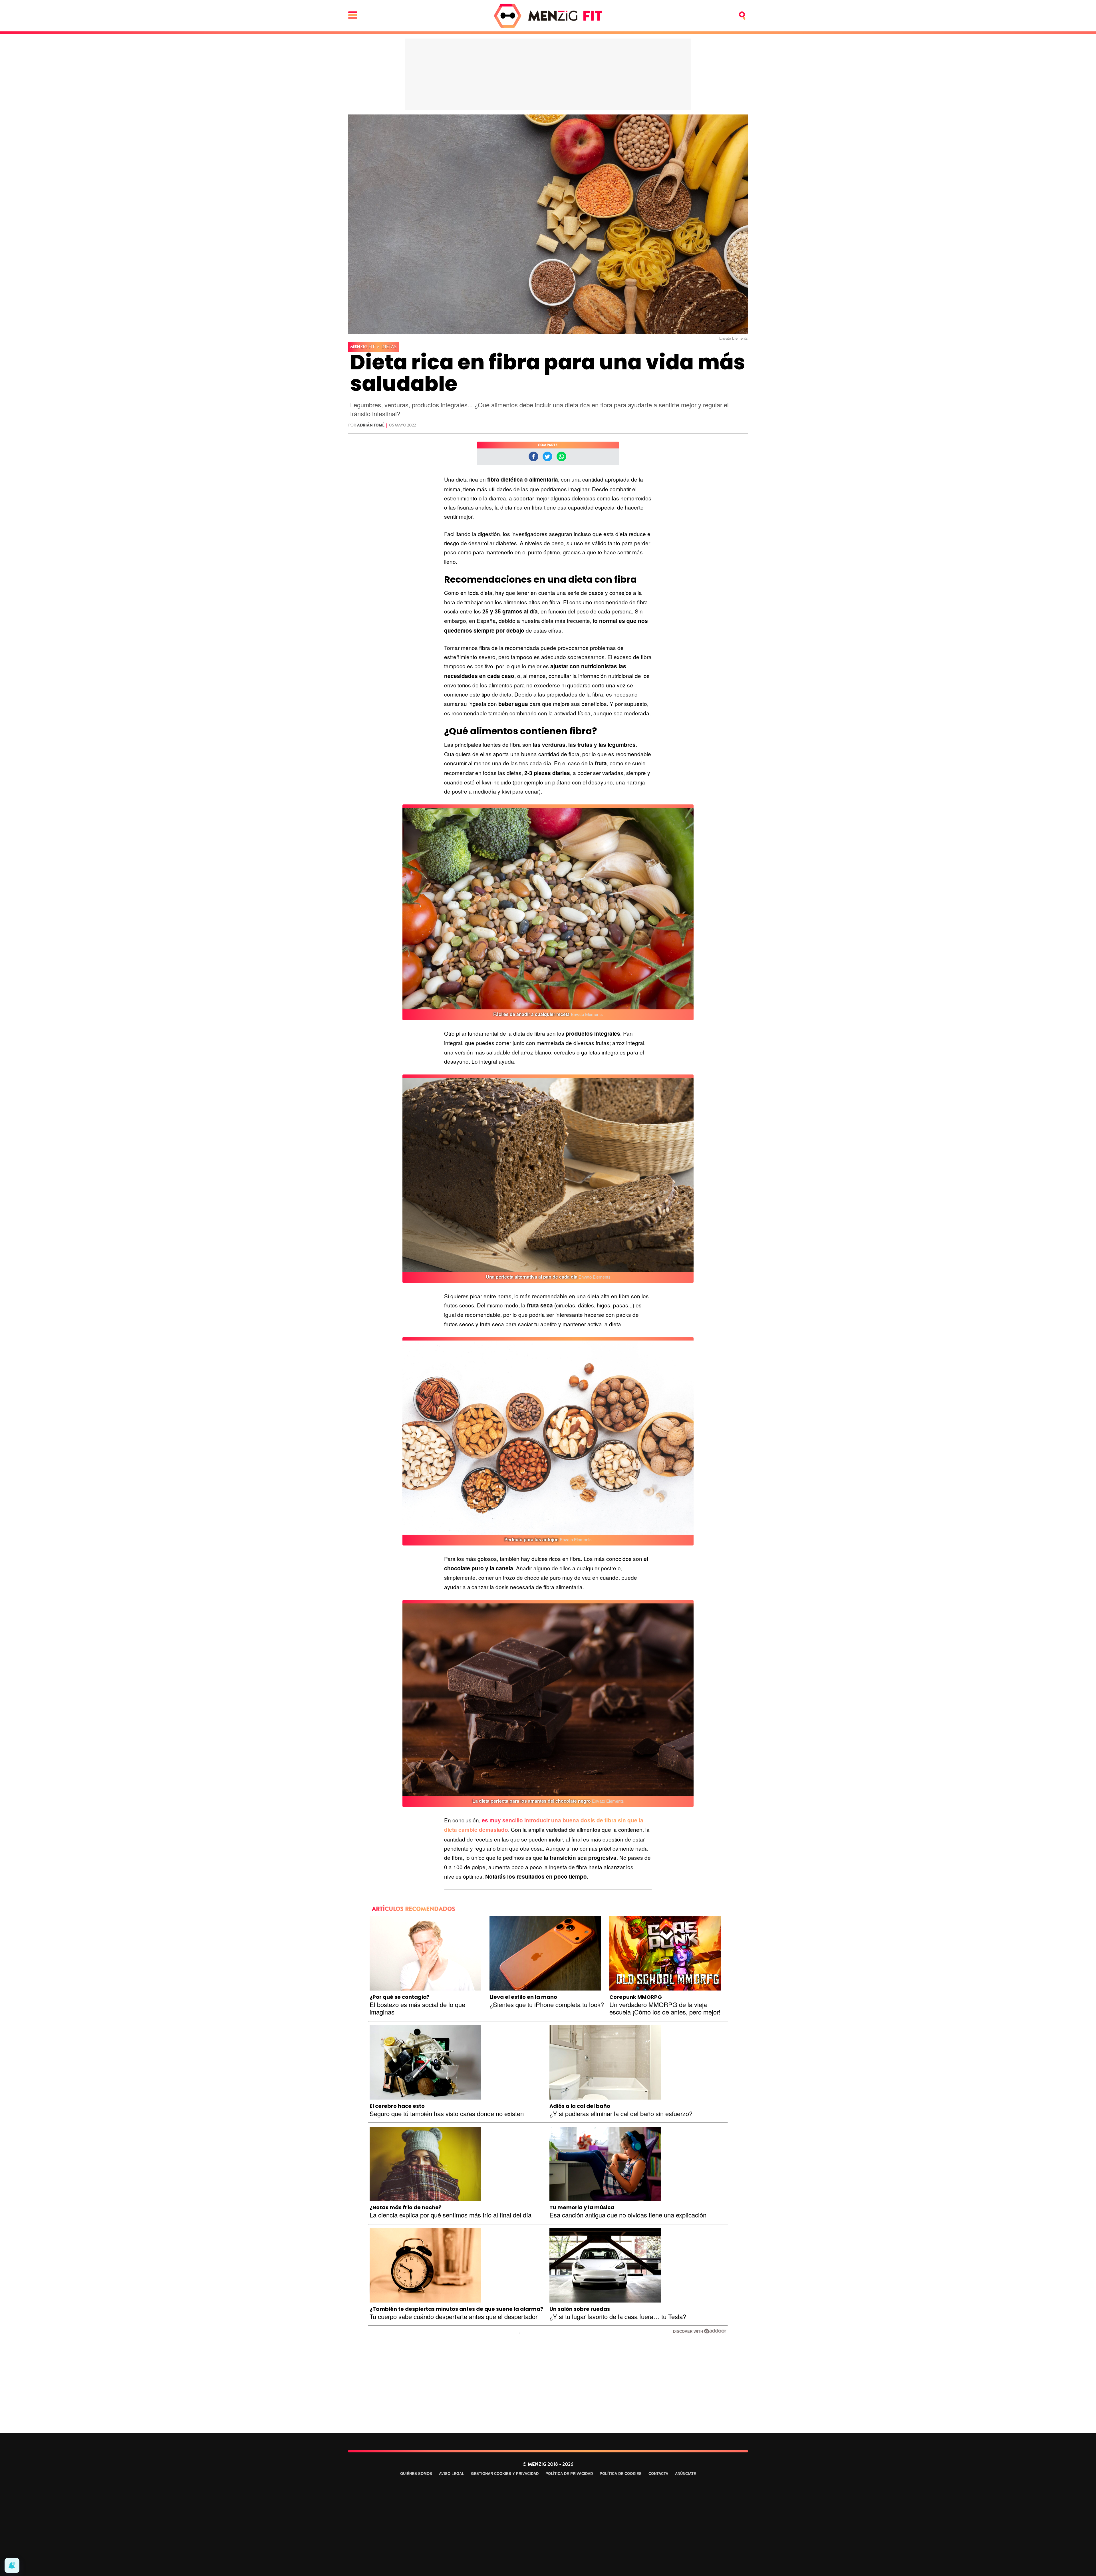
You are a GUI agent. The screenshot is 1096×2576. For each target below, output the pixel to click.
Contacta (658, 2473)
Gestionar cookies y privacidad (505, 2473)
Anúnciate (686, 2473)
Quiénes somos (416, 2473)
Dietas (389, 347)
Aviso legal (452, 2473)
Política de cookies (621, 2473)
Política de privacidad (569, 2473)
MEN (362, 347)
